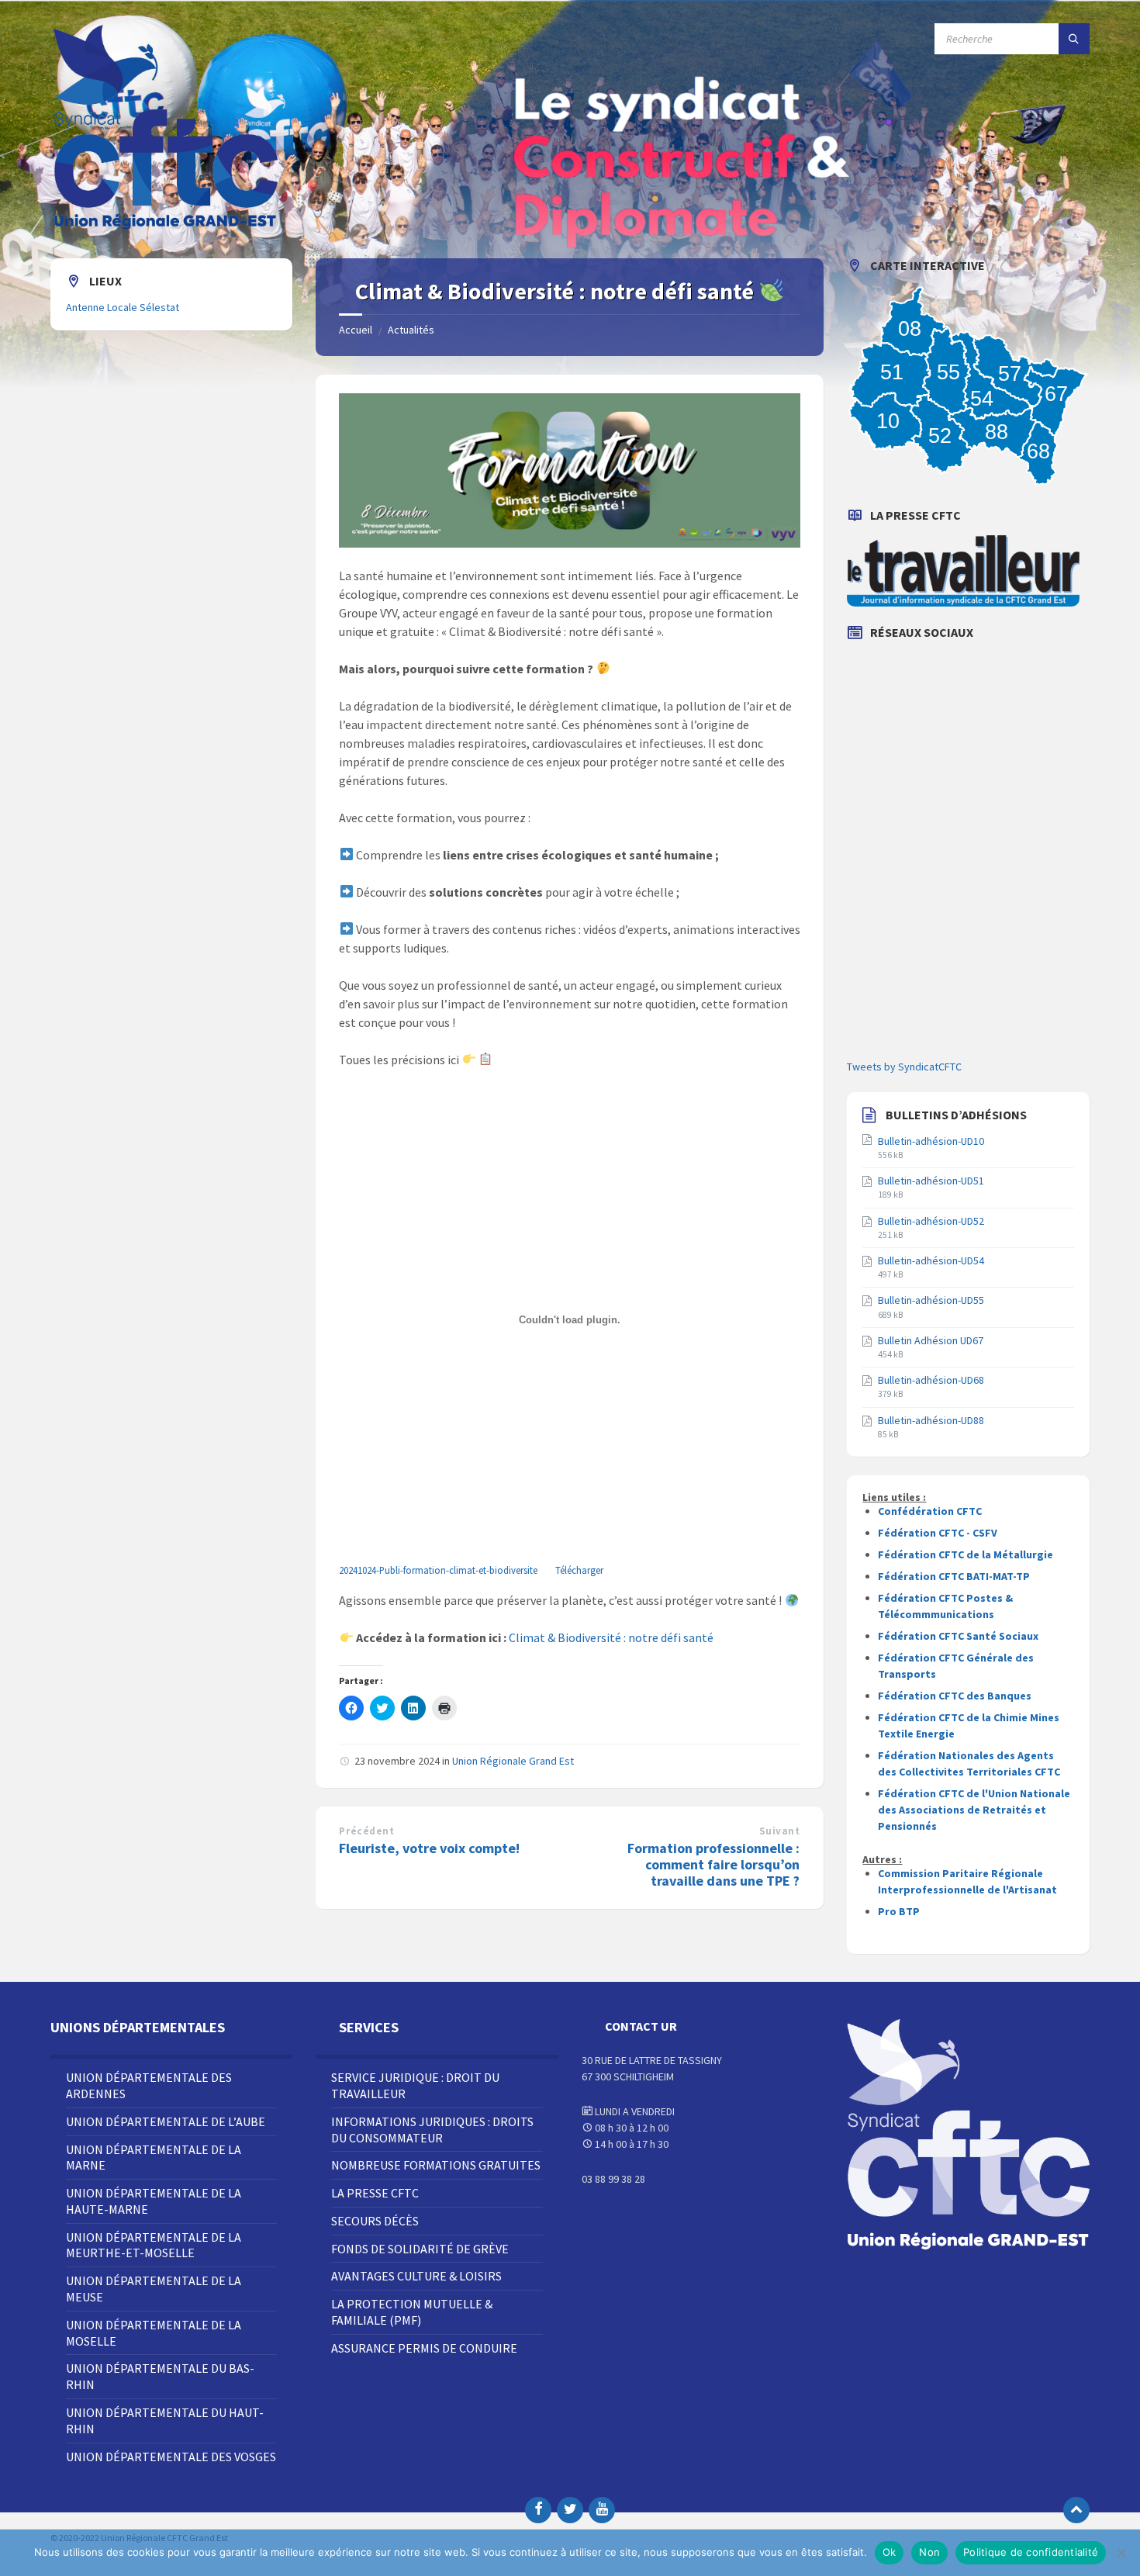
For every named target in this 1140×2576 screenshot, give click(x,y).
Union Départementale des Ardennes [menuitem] (149, 2085)
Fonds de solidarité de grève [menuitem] (420, 2249)
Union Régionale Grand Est (513, 1761)
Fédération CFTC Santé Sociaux (958, 1636)
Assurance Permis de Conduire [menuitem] (424, 2348)
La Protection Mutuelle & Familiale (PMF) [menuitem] (412, 2312)
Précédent (366, 1831)
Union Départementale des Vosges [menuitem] (171, 2457)
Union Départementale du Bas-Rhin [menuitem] (160, 2376)
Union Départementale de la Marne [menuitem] (154, 2158)
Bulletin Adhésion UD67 (931, 1340)
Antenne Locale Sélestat (123, 307)
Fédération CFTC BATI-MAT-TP (954, 1576)
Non (929, 2552)
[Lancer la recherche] (1074, 39)
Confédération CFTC (930, 1511)
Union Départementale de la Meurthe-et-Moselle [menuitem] (154, 2245)
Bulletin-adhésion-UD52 (931, 1221)
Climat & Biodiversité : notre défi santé (611, 1637)
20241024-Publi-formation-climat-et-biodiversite (438, 1570)
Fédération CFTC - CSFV (938, 1533)
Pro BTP (899, 1911)
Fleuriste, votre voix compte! (429, 1848)
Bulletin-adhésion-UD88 (931, 1420)
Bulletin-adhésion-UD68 (931, 1380)
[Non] (1121, 2553)
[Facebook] (538, 2510)
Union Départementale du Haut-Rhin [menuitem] (165, 2420)
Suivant (780, 1831)
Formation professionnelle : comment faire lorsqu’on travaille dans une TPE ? (713, 1864)
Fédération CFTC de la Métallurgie (966, 1554)
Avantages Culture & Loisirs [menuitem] (416, 2276)
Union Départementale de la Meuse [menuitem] (154, 2289)
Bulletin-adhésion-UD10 (931, 1141)
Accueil (356, 330)
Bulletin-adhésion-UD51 (931, 1181)
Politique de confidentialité (1031, 2552)
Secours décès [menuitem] (375, 2221)
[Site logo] (167, 228)
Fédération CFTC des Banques (955, 1696)
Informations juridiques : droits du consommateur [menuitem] (432, 2130)
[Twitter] (570, 2510)
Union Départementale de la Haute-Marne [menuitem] (154, 2201)
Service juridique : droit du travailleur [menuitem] (415, 2085)
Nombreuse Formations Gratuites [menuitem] (436, 2165)
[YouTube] (602, 2510)
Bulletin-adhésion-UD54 (931, 1260)
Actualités (411, 330)
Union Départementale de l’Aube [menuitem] (166, 2121)
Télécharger (579, 1570)
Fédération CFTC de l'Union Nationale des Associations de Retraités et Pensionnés (974, 1810)
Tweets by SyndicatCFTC (904, 1067)
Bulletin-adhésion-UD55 (931, 1300)
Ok (890, 2552)
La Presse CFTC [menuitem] (375, 2193)
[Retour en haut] (1076, 2510)
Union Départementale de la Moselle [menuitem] (154, 2333)
